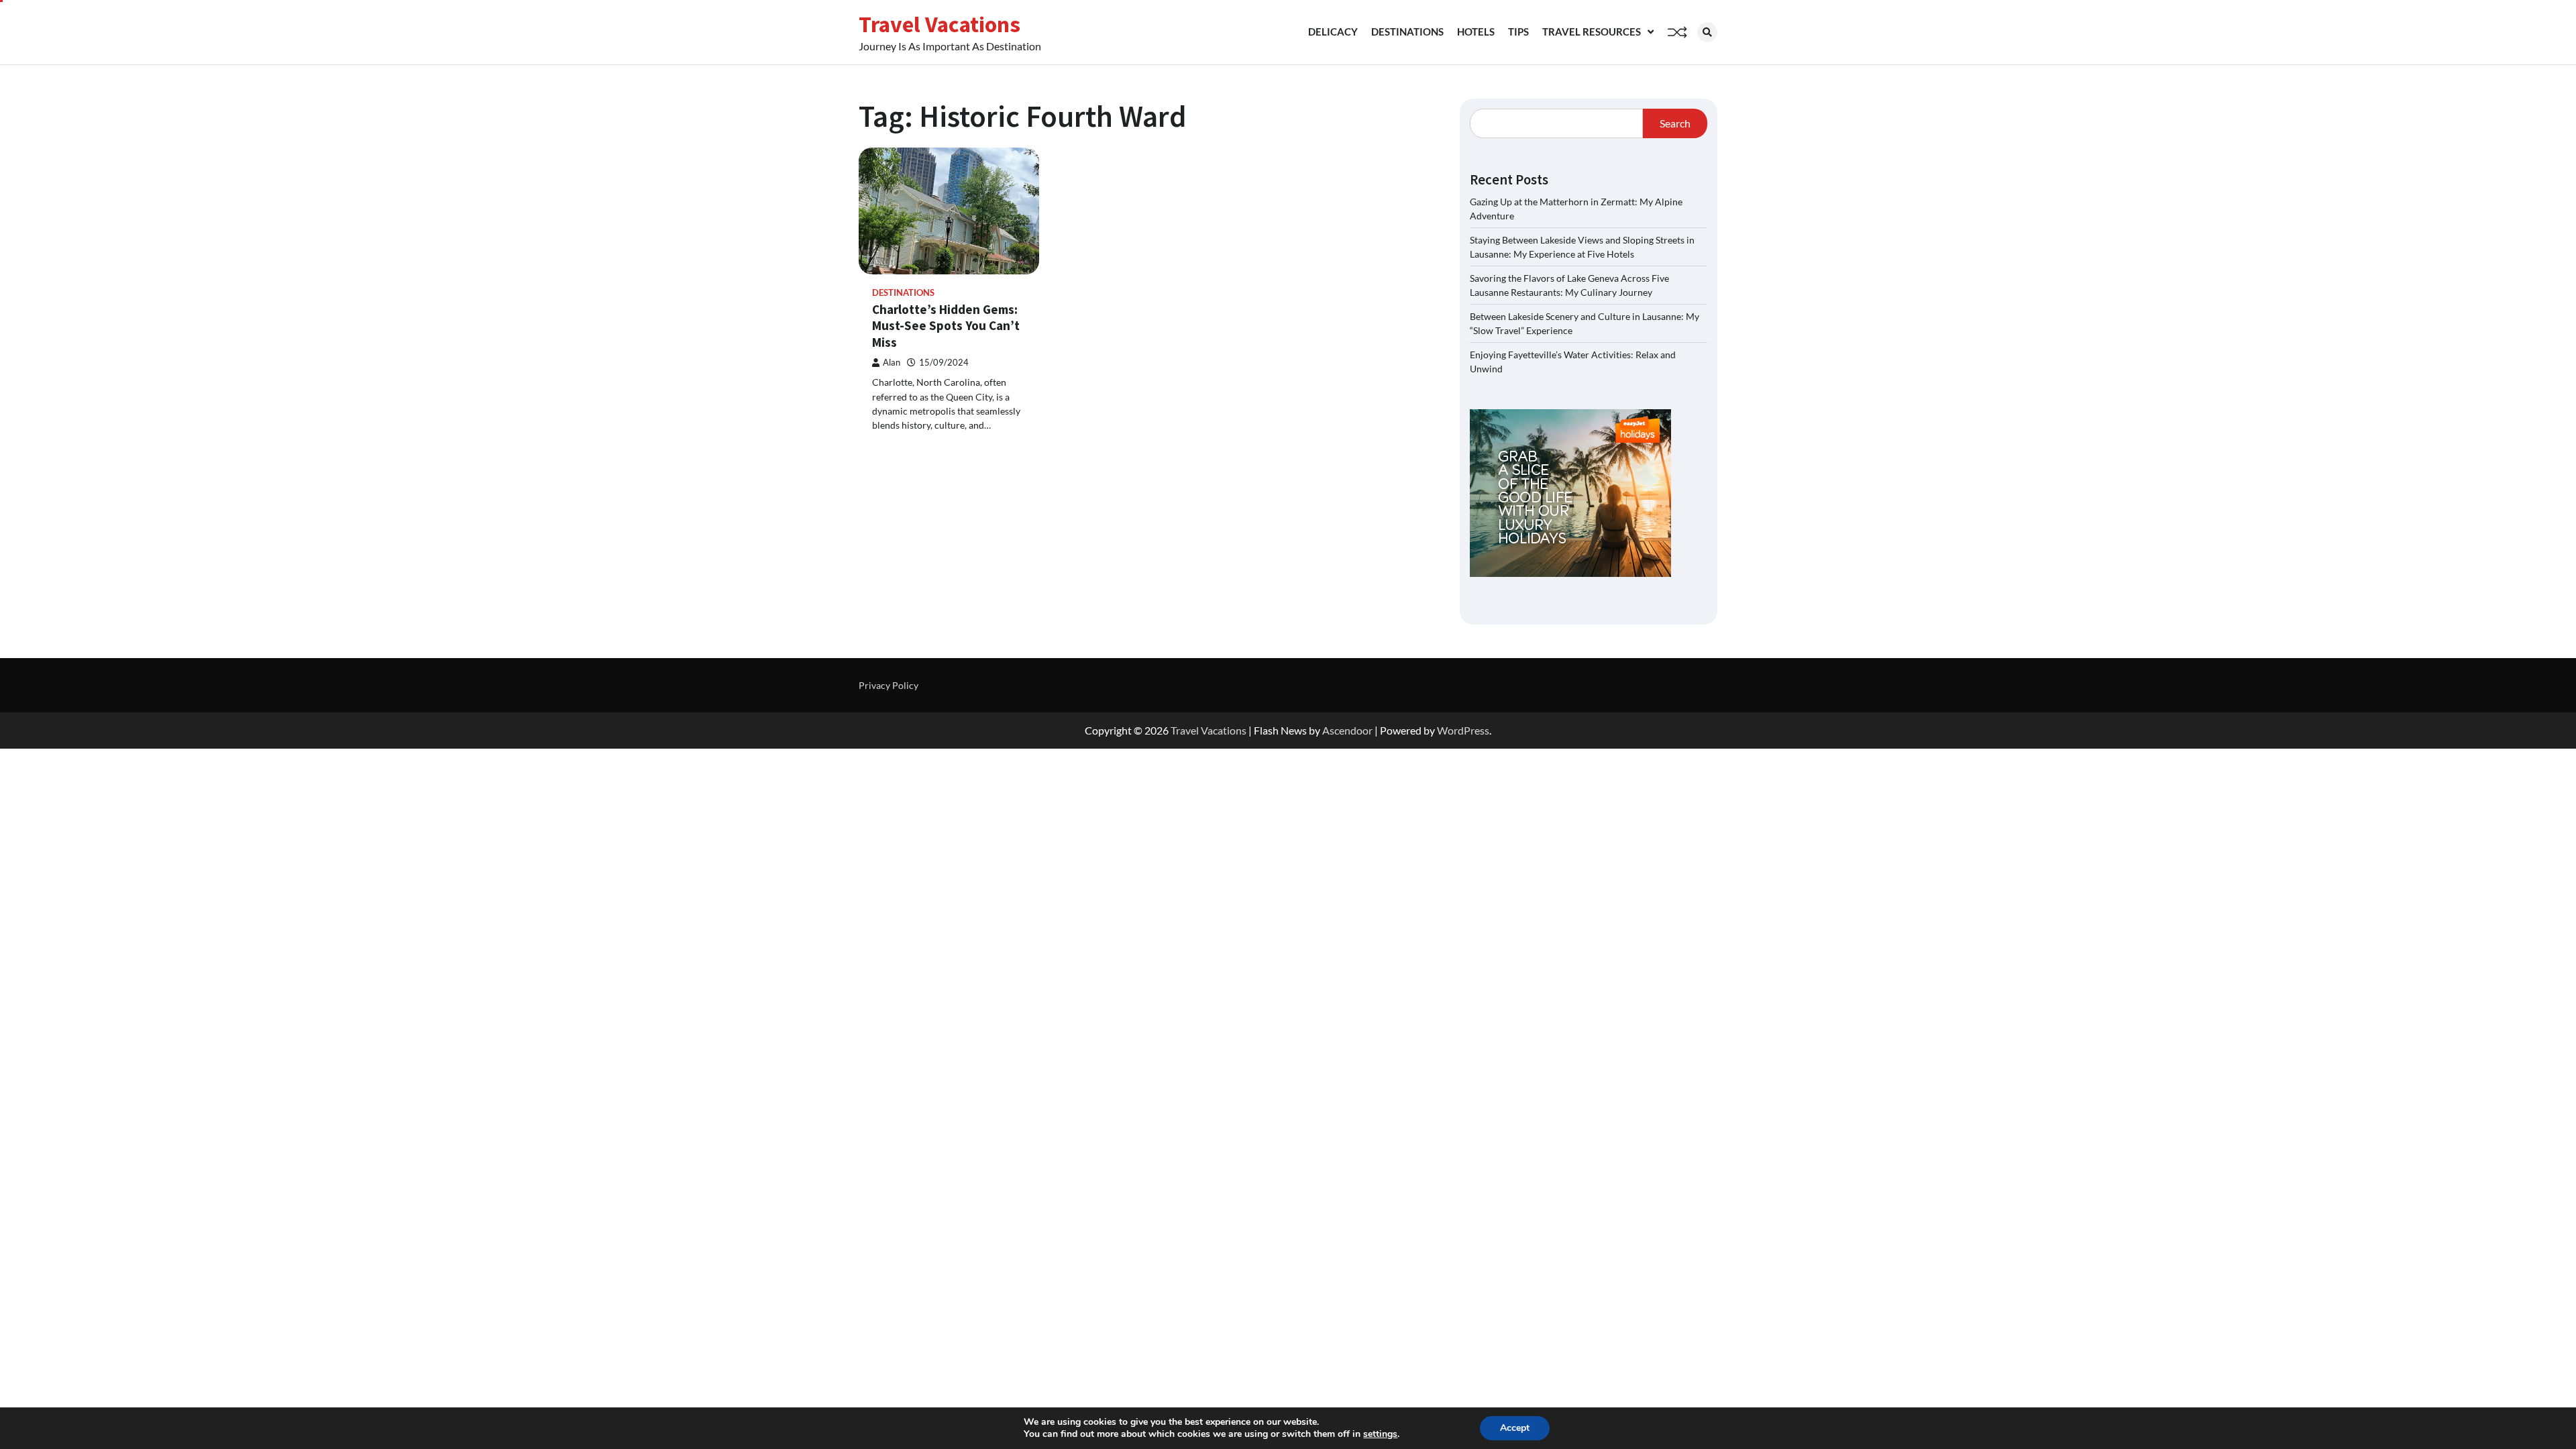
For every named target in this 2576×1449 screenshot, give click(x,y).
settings (1380, 1434)
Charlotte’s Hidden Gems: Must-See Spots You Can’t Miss (946, 326)
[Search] (1707, 32)
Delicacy (1333, 32)
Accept (1515, 1428)
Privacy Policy (889, 685)
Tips (1518, 32)
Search (1675, 123)
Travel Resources (1592, 32)
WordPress (1463, 730)
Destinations (1407, 32)
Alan (892, 363)
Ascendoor (1347, 730)
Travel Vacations (940, 24)
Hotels (1476, 32)
